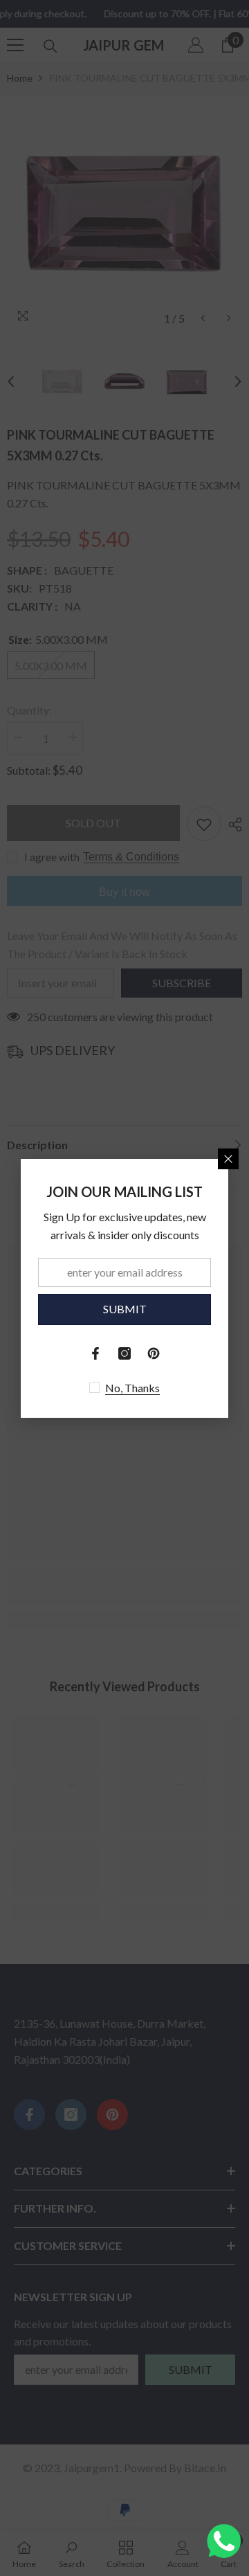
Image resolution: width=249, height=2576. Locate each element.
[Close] (228, 1159)
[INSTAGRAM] (124, 1353)
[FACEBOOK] (95, 1353)
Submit (125, 1309)
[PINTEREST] (154, 1353)
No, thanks (132, 1388)
